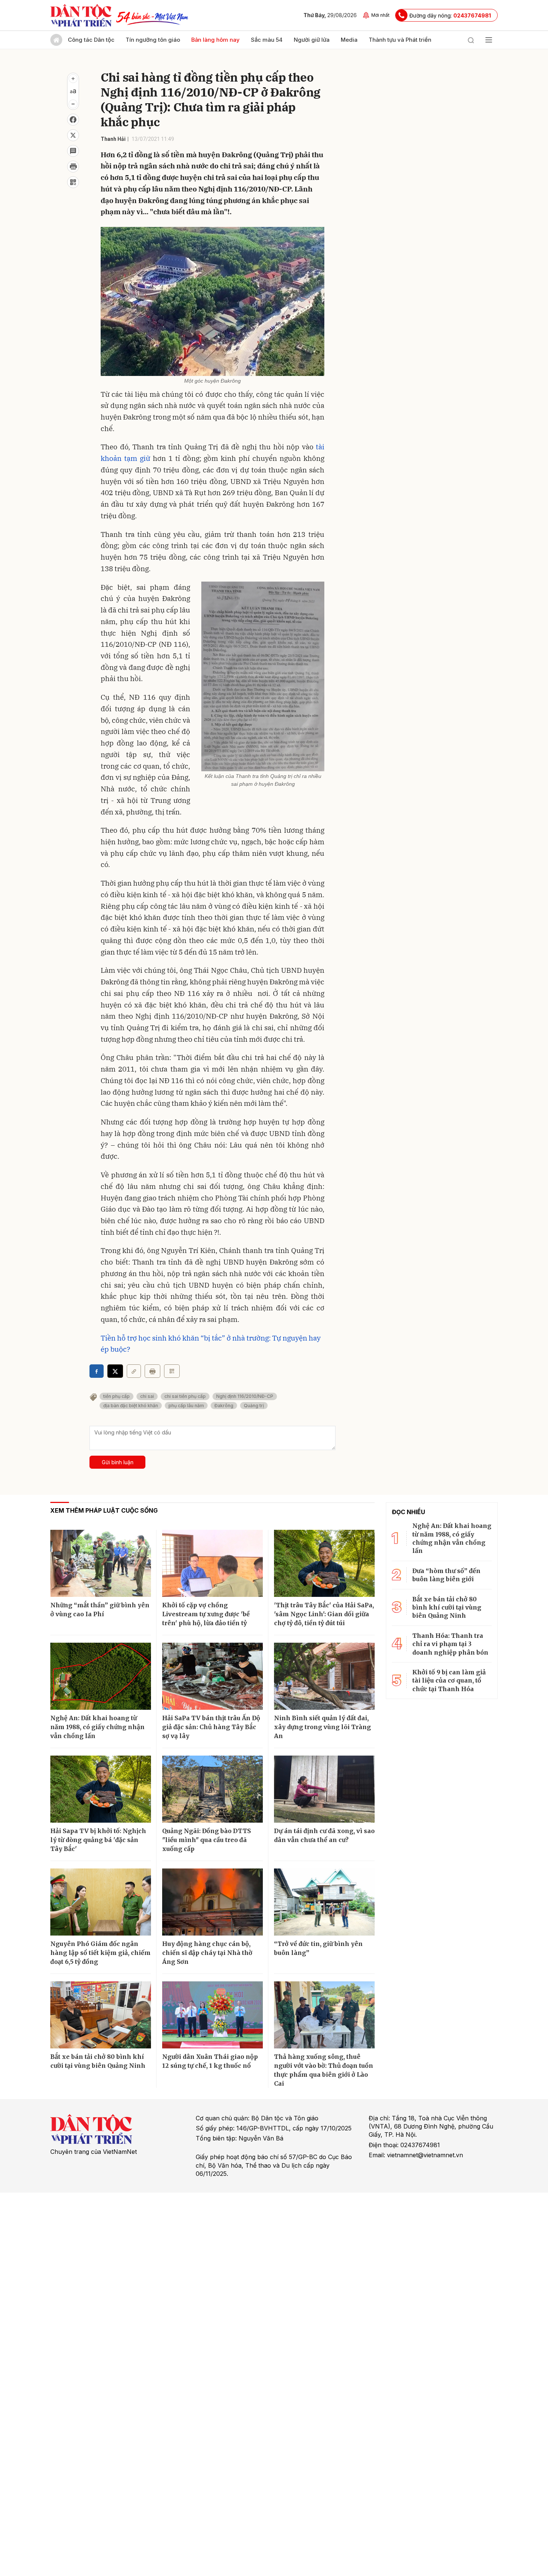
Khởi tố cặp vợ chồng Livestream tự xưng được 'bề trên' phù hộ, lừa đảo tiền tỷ (206, 1614)
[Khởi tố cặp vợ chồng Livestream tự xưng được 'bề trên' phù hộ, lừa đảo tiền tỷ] (212, 1563)
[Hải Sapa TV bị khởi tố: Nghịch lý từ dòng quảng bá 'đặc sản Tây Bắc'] (101, 1789)
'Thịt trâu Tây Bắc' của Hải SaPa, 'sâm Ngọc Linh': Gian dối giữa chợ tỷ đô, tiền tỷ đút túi (324, 1614)
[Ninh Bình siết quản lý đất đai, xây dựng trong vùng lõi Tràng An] (324, 1676)
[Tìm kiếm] (471, 40)
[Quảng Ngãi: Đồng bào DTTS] (212, 1789)
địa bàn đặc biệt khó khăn (131, 1406)
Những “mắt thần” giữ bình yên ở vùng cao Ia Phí (100, 1610)
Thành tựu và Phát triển (400, 40)
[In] (152, 1371)
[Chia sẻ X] (115, 1371)
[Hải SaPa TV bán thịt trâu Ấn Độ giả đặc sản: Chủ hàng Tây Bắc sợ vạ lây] (212, 1676)
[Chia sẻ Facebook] (73, 120)
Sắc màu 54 (267, 40)
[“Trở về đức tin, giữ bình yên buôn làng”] (324, 1902)
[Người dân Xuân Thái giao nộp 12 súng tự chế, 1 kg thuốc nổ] (212, 2015)
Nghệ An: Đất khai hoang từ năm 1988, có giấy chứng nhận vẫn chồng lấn (97, 1727)
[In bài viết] (73, 167)
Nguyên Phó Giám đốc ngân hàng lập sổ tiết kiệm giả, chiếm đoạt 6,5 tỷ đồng (100, 1953)
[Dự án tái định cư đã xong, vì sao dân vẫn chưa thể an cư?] (324, 1789)
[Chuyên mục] (489, 40)
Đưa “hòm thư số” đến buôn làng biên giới (446, 1575)
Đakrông (224, 1406)
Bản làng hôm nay (215, 40)
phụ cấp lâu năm (186, 1406)
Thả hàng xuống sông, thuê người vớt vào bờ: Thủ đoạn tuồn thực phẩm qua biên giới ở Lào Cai (324, 2070)
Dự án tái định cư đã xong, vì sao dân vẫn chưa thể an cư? (324, 1835)
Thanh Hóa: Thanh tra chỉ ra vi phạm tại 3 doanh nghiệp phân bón (450, 1644)
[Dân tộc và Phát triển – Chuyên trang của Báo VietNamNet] (81, 15)
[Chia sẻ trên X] (73, 135)
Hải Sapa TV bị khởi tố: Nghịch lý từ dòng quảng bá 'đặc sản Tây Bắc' (98, 1840)
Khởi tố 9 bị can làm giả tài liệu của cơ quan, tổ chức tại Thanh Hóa (449, 1681)
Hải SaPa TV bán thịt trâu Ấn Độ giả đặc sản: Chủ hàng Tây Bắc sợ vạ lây (211, 1727)
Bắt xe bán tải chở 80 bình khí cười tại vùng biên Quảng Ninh (98, 2061)
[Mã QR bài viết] (73, 182)
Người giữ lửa (312, 40)
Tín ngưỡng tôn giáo (153, 40)
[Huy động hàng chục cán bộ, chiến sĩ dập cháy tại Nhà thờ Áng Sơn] (212, 1902)
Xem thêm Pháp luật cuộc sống (104, 1510)
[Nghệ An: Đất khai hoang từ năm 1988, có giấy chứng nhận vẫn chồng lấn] (101, 1676)
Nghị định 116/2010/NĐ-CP (245, 1396)
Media (349, 40)
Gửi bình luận (118, 1462)
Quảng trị (254, 1406)
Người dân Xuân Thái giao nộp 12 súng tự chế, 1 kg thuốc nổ (210, 2061)
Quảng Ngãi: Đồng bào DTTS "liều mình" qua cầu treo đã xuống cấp (207, 1840)
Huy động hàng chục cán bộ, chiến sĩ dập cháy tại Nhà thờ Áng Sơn (207, 1953)
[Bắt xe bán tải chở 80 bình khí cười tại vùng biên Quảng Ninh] (101, 2015)
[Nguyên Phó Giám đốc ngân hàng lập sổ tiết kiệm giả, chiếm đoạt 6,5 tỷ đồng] (101, 1902)
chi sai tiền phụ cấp (185, 1396)
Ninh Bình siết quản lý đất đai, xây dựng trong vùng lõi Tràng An (322, 1727)
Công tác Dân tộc (91, 40)
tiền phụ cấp (116, 1396)
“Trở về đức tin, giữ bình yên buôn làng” (318, 1948)
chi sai (147, 1396)
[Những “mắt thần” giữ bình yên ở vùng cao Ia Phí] (101, 1563)
